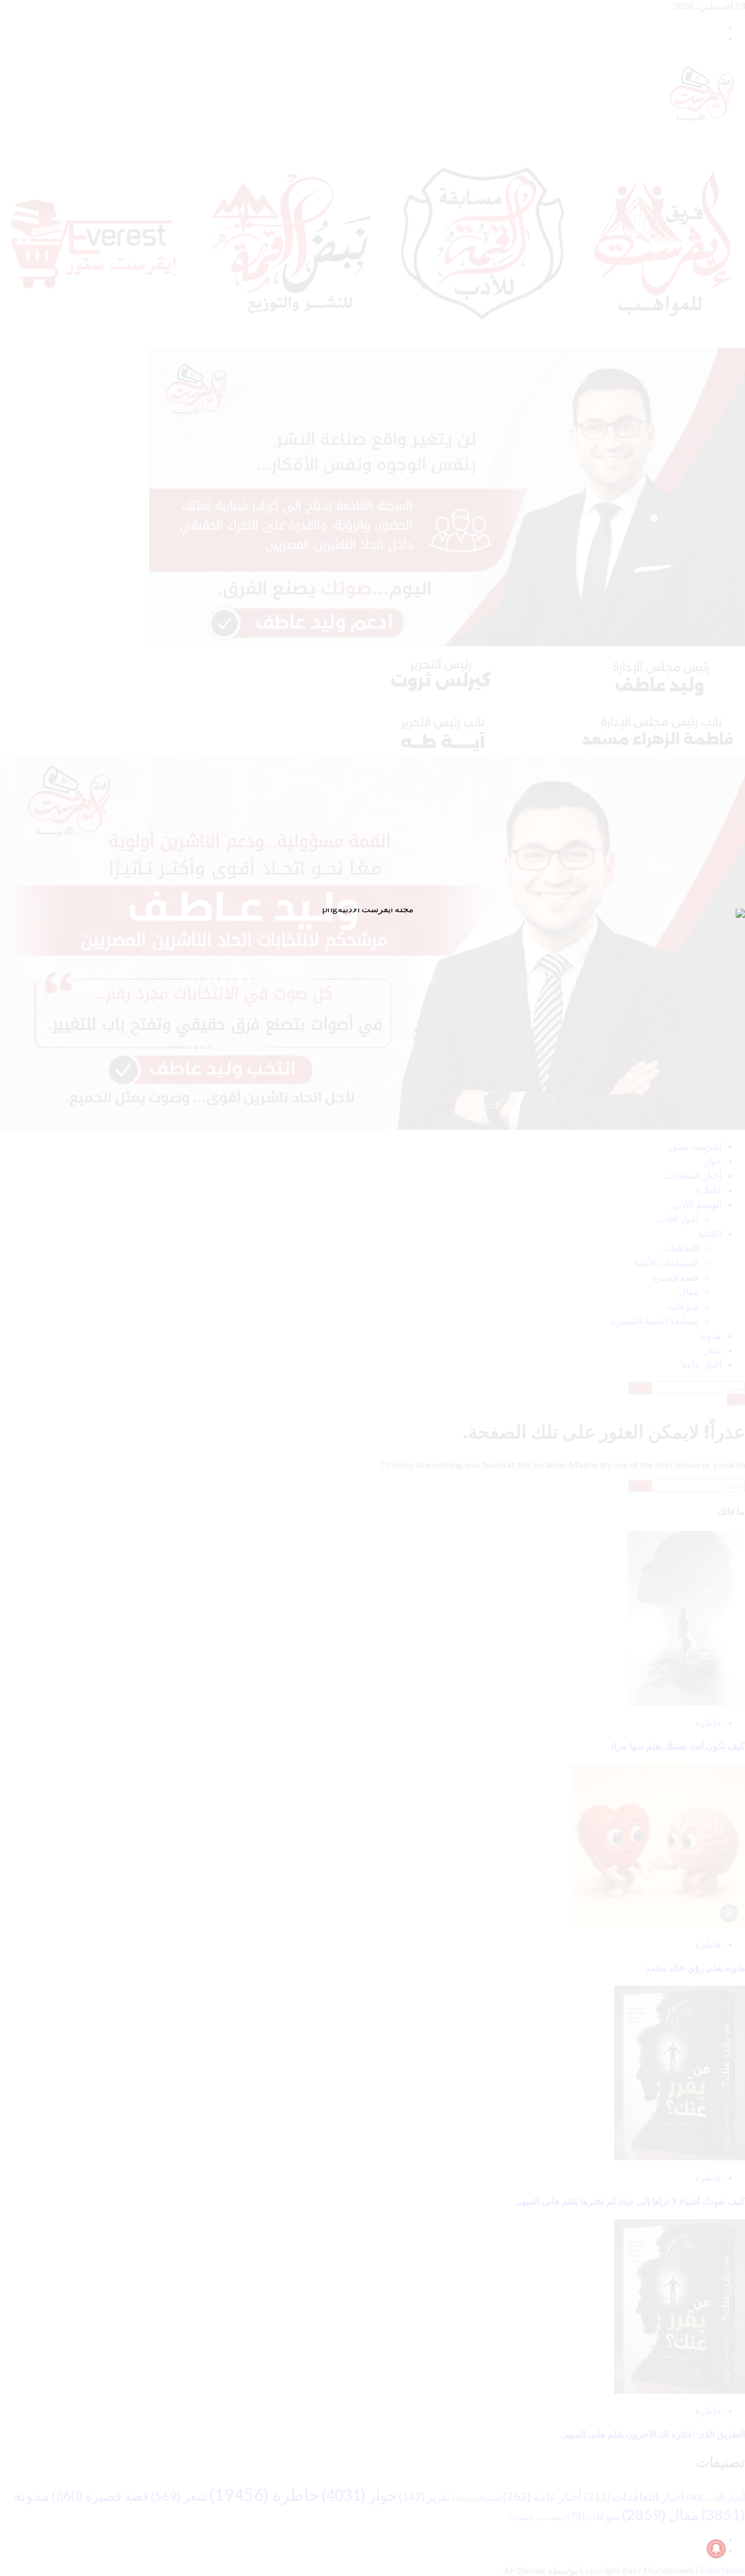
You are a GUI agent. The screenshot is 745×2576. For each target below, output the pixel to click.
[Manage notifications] (716, 2549)
